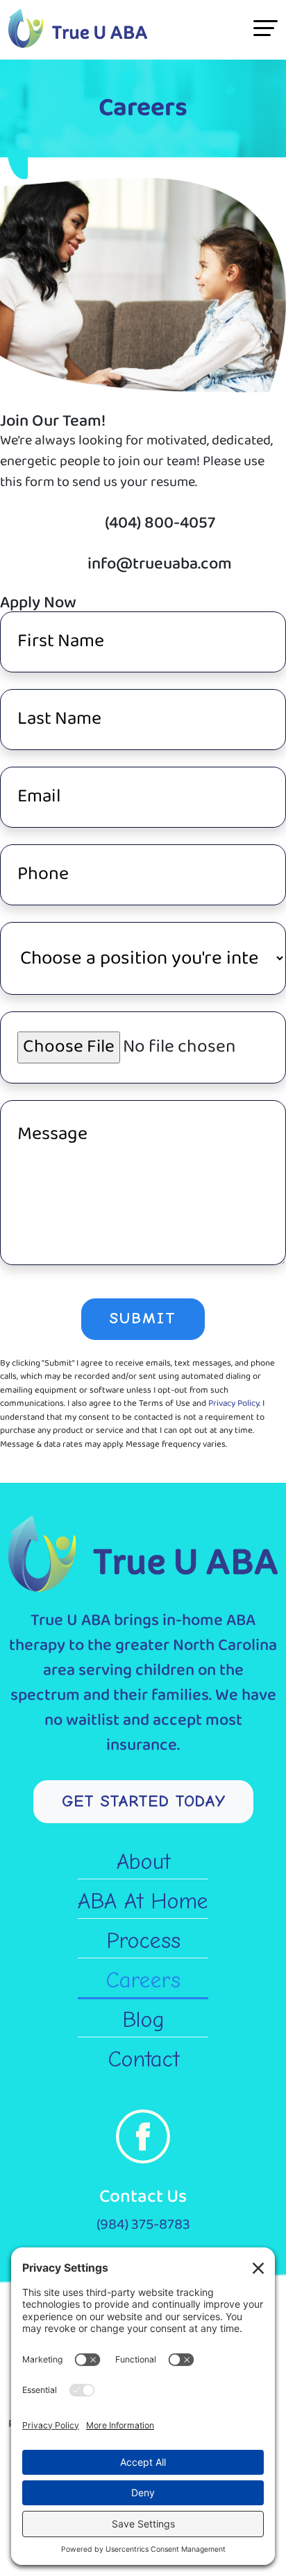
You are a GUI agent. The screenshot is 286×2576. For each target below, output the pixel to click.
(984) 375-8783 (143, 2225)
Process (143, 1941)
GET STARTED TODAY (143, 1801)
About (143, 1862)
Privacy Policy (234, 1403)
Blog (143, 2020)
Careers (143, 1980)
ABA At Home (143, 1901)
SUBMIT (143, 1319)
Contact (143, 2059)
